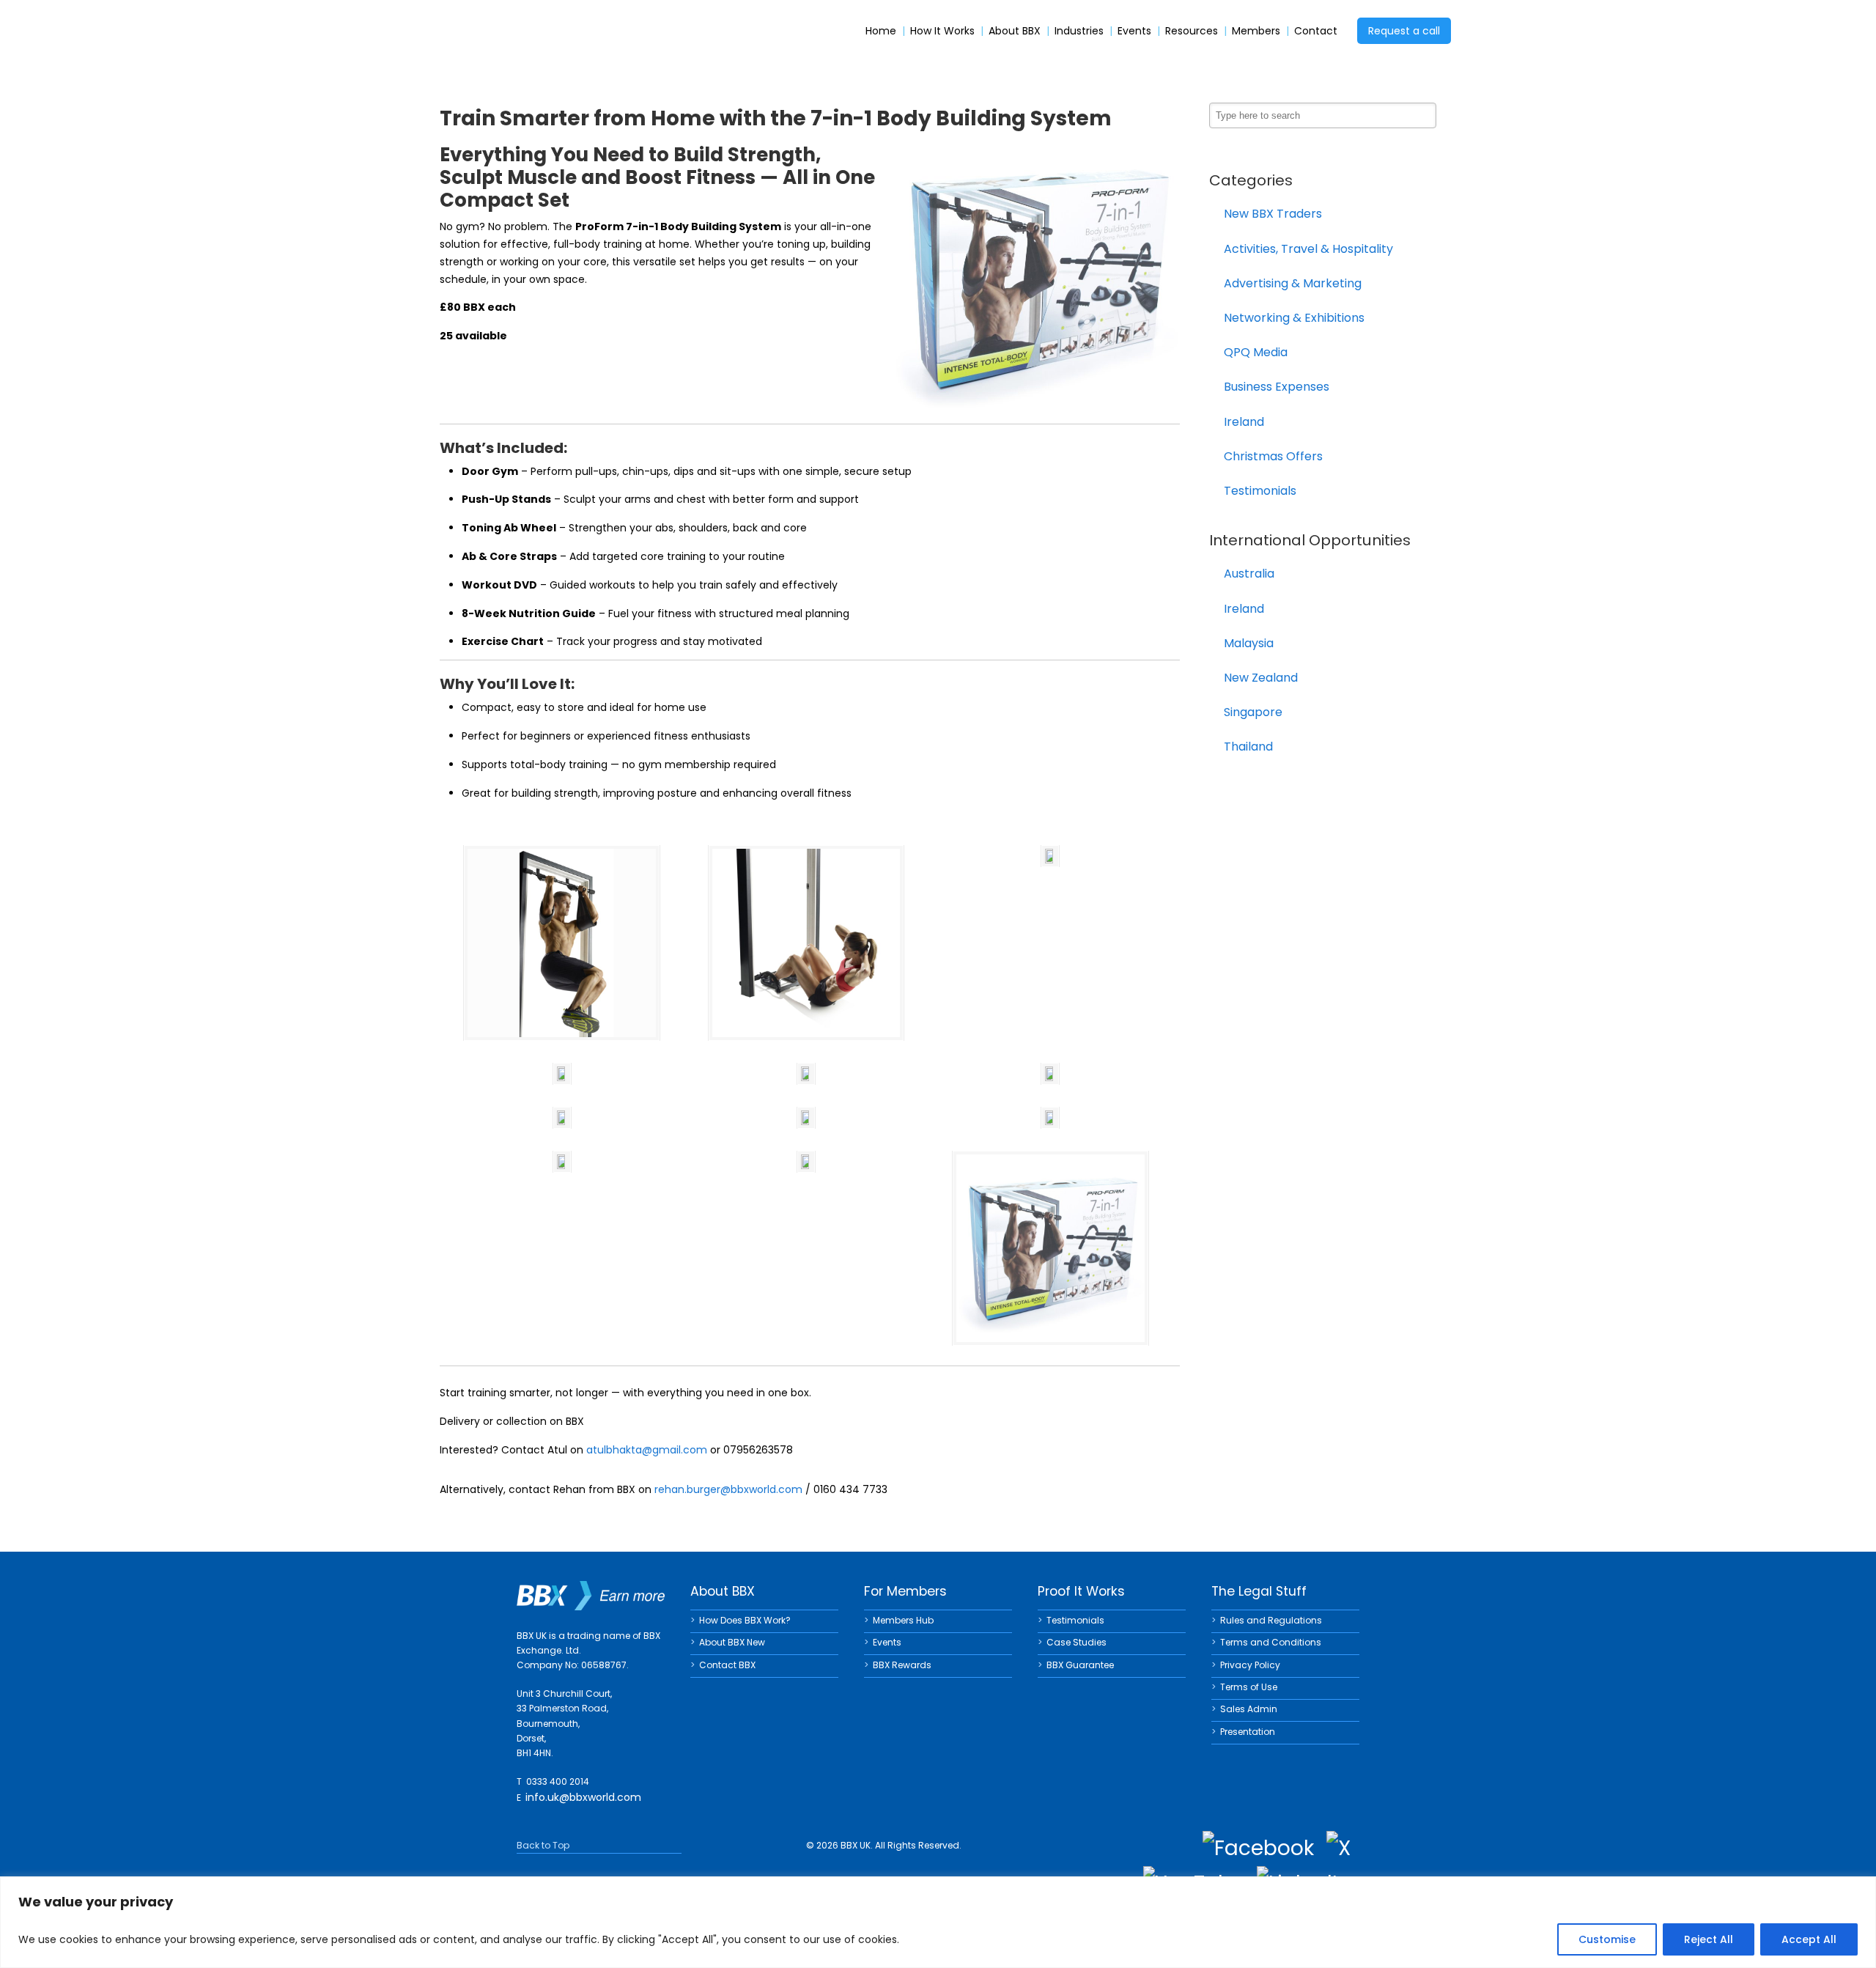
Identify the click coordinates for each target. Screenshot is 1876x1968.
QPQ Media (1256, 352)
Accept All (1809, 1939)
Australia (1249, 574)
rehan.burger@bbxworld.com (728, 1489)
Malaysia (1249, 643)
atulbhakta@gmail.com (647, 1450)
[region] (938, 1922)
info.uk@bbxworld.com (583, 1797)
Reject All (1709, 1939)
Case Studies (1077, 1642)
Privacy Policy (1250, 1665)
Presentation (1248, 1732)
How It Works (942, 31)
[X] (1338, 1849)
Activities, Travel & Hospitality (1308, 249)
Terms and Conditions (1271, 1642)
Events (1134, 31)
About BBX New (732, 1642)
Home (881, 31)
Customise (1607, 1939)
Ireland (1244, 422)
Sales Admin (1249, 1709)
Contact (1316, 31)
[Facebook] (1258, 1849)
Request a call (1404, 31)
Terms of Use (1249, 1687)
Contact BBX (727, 1665)
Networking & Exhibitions (1294, 318)
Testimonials (1260, 491)
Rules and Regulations (1271, 1620)
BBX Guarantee (1080, 1665)
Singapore (1253, 712)
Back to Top (543, 1845)
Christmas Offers (1273, 456)
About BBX (1015, 31)
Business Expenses (1277, 387)
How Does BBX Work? (745, 1620)
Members (1256, 31)
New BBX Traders (1273, 214)
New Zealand (1261, 678)
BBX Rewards (902, 1665)
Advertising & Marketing (1293, 283)
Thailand (1248, 747)
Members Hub (903, 1620)
